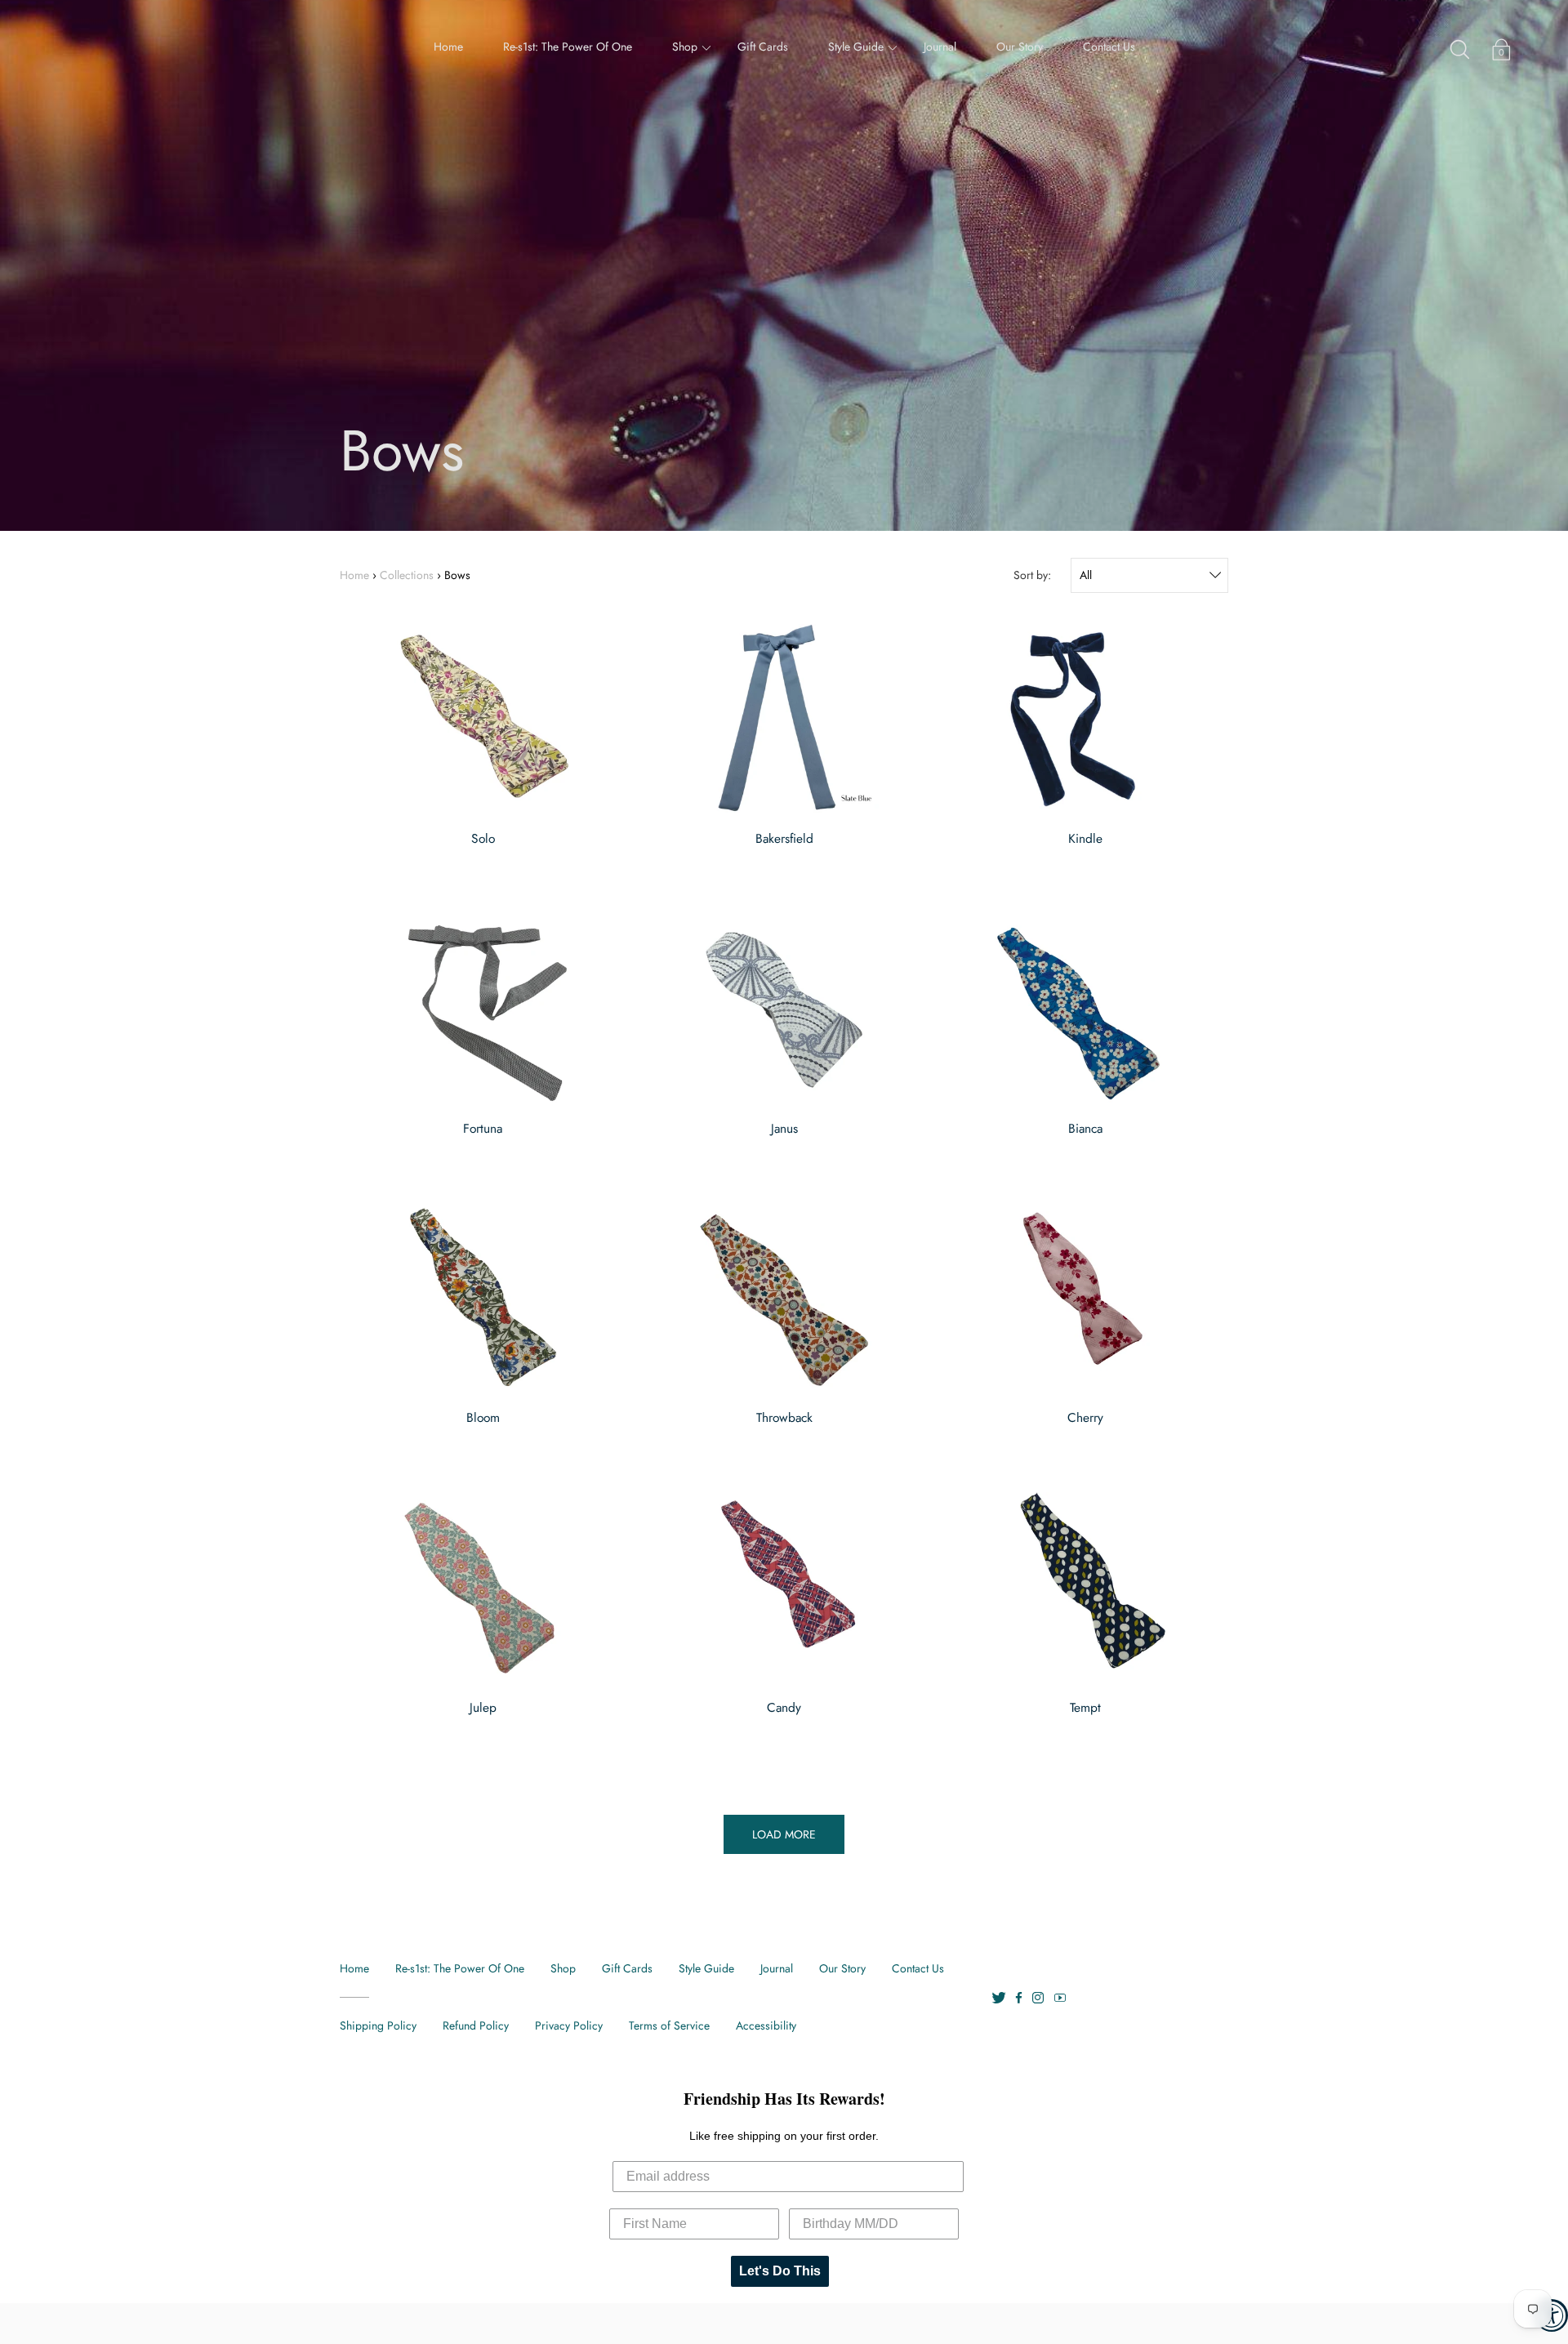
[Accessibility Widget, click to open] (1552, 2315)
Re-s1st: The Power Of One (568, 47)
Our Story (1020, 47)
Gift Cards (763, 47)
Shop (685, 47)
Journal (940, 47)
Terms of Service (669, 2025)
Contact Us (1109, 47)
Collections (407, 575)
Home (448, 47)
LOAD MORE (784, 1834)
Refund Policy (476, 2025)
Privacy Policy (569, 2025)
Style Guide (856, 47)
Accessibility (766, 2025)
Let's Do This (780, 2271)
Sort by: (1032, 575)
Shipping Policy (378, 2025)
